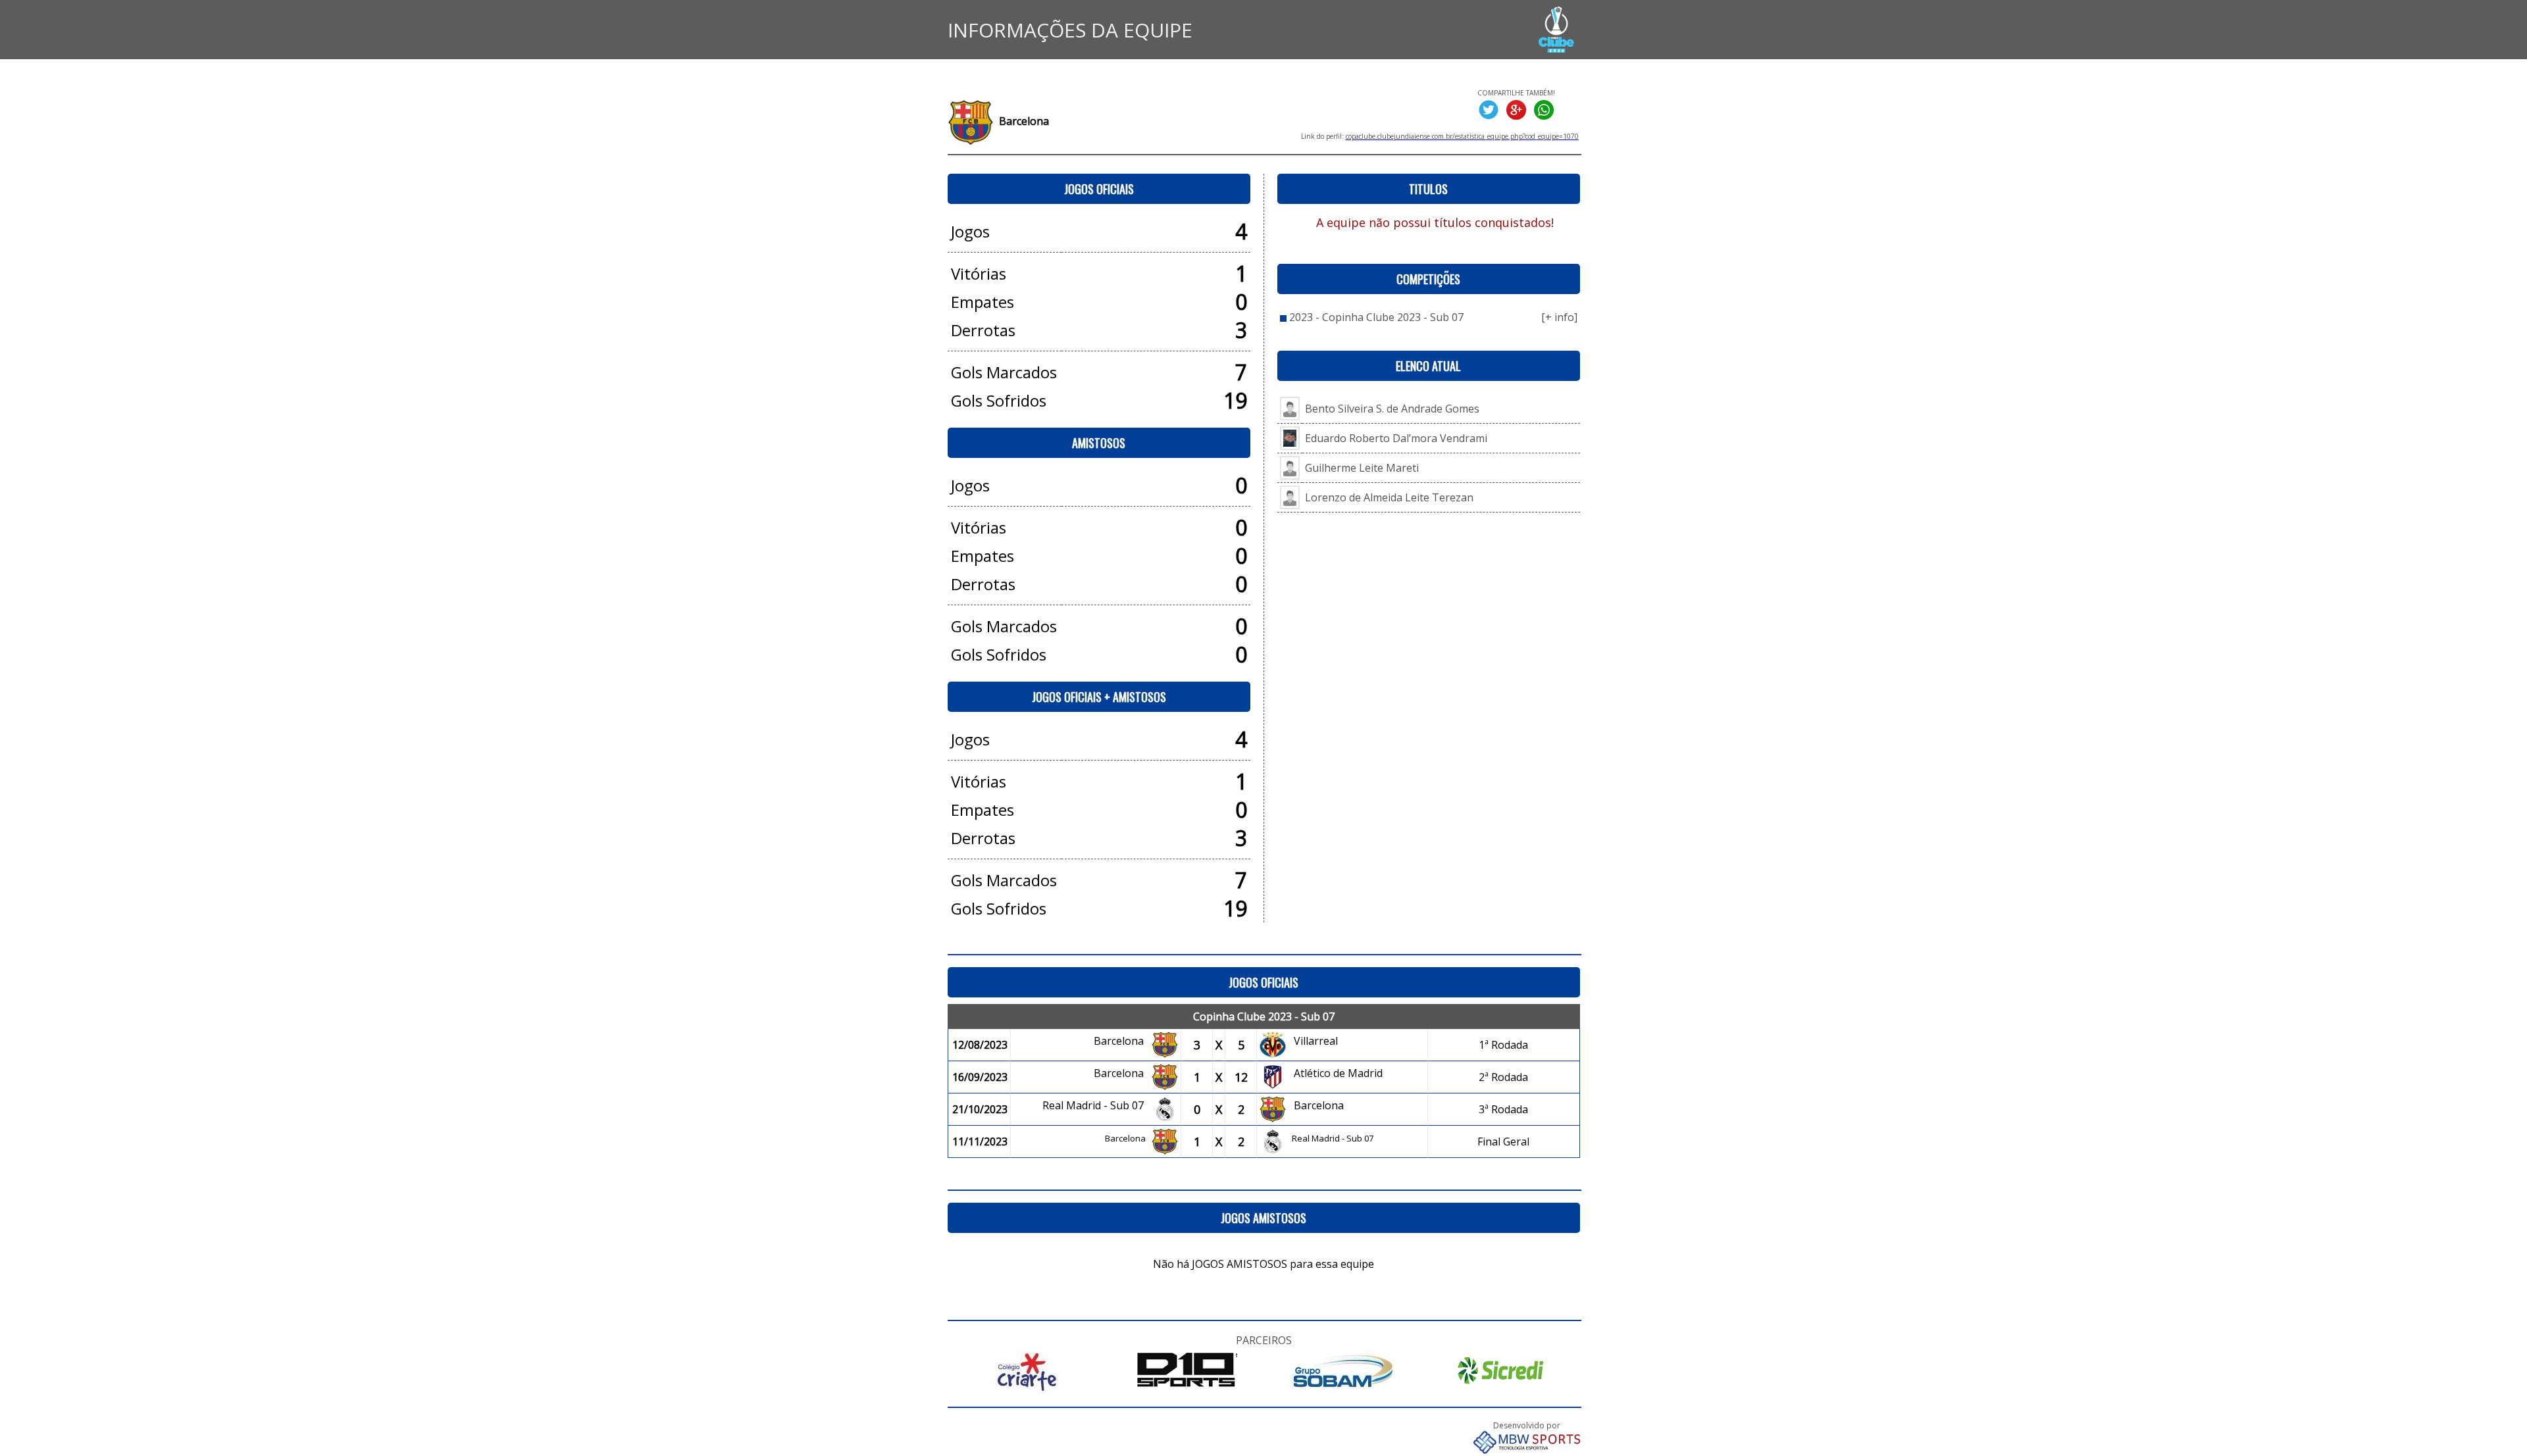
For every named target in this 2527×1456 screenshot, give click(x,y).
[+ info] (1559, 317)
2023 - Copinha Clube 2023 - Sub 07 (1376, 317)
